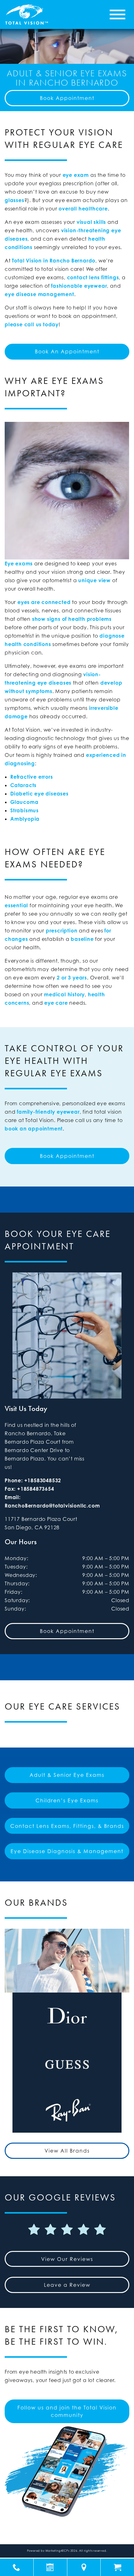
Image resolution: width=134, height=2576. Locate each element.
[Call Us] (17, 2567)
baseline (82, 939)
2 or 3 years (72, 978)
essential (16, 905)
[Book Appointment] (50, 2567)
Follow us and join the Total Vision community (67, 2411)
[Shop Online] (117, 2567)
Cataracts (23, 785)
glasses (14, 200)
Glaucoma (24, 802)
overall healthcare (83, 209)
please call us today (32, 324)
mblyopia (27, 819)
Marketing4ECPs (57, 2551)
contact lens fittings (93, 277)
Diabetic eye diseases (39, 794)
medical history (64, 994)
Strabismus (24, 810)
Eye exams (19, 564)
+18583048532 (43, 1480)
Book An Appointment (67, 351)
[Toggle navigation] (117, 14)
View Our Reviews (67, 2259)
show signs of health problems (72, 619)
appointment (45, 1129)
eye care (56, 1003)
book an (16, 1129)
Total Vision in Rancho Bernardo (54, 261)
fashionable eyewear (79, 286)
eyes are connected (44, 602)
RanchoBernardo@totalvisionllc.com (52, 1506)
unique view (94, 580)
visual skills (91, 222)
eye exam (76, 175)
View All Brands (67, 2151)
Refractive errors (32, 777)
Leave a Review (67, 2285)
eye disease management (39, 294)
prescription (62, 931)
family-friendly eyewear (48, 1112)
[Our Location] (84, 2567)
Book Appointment (67, 98)
